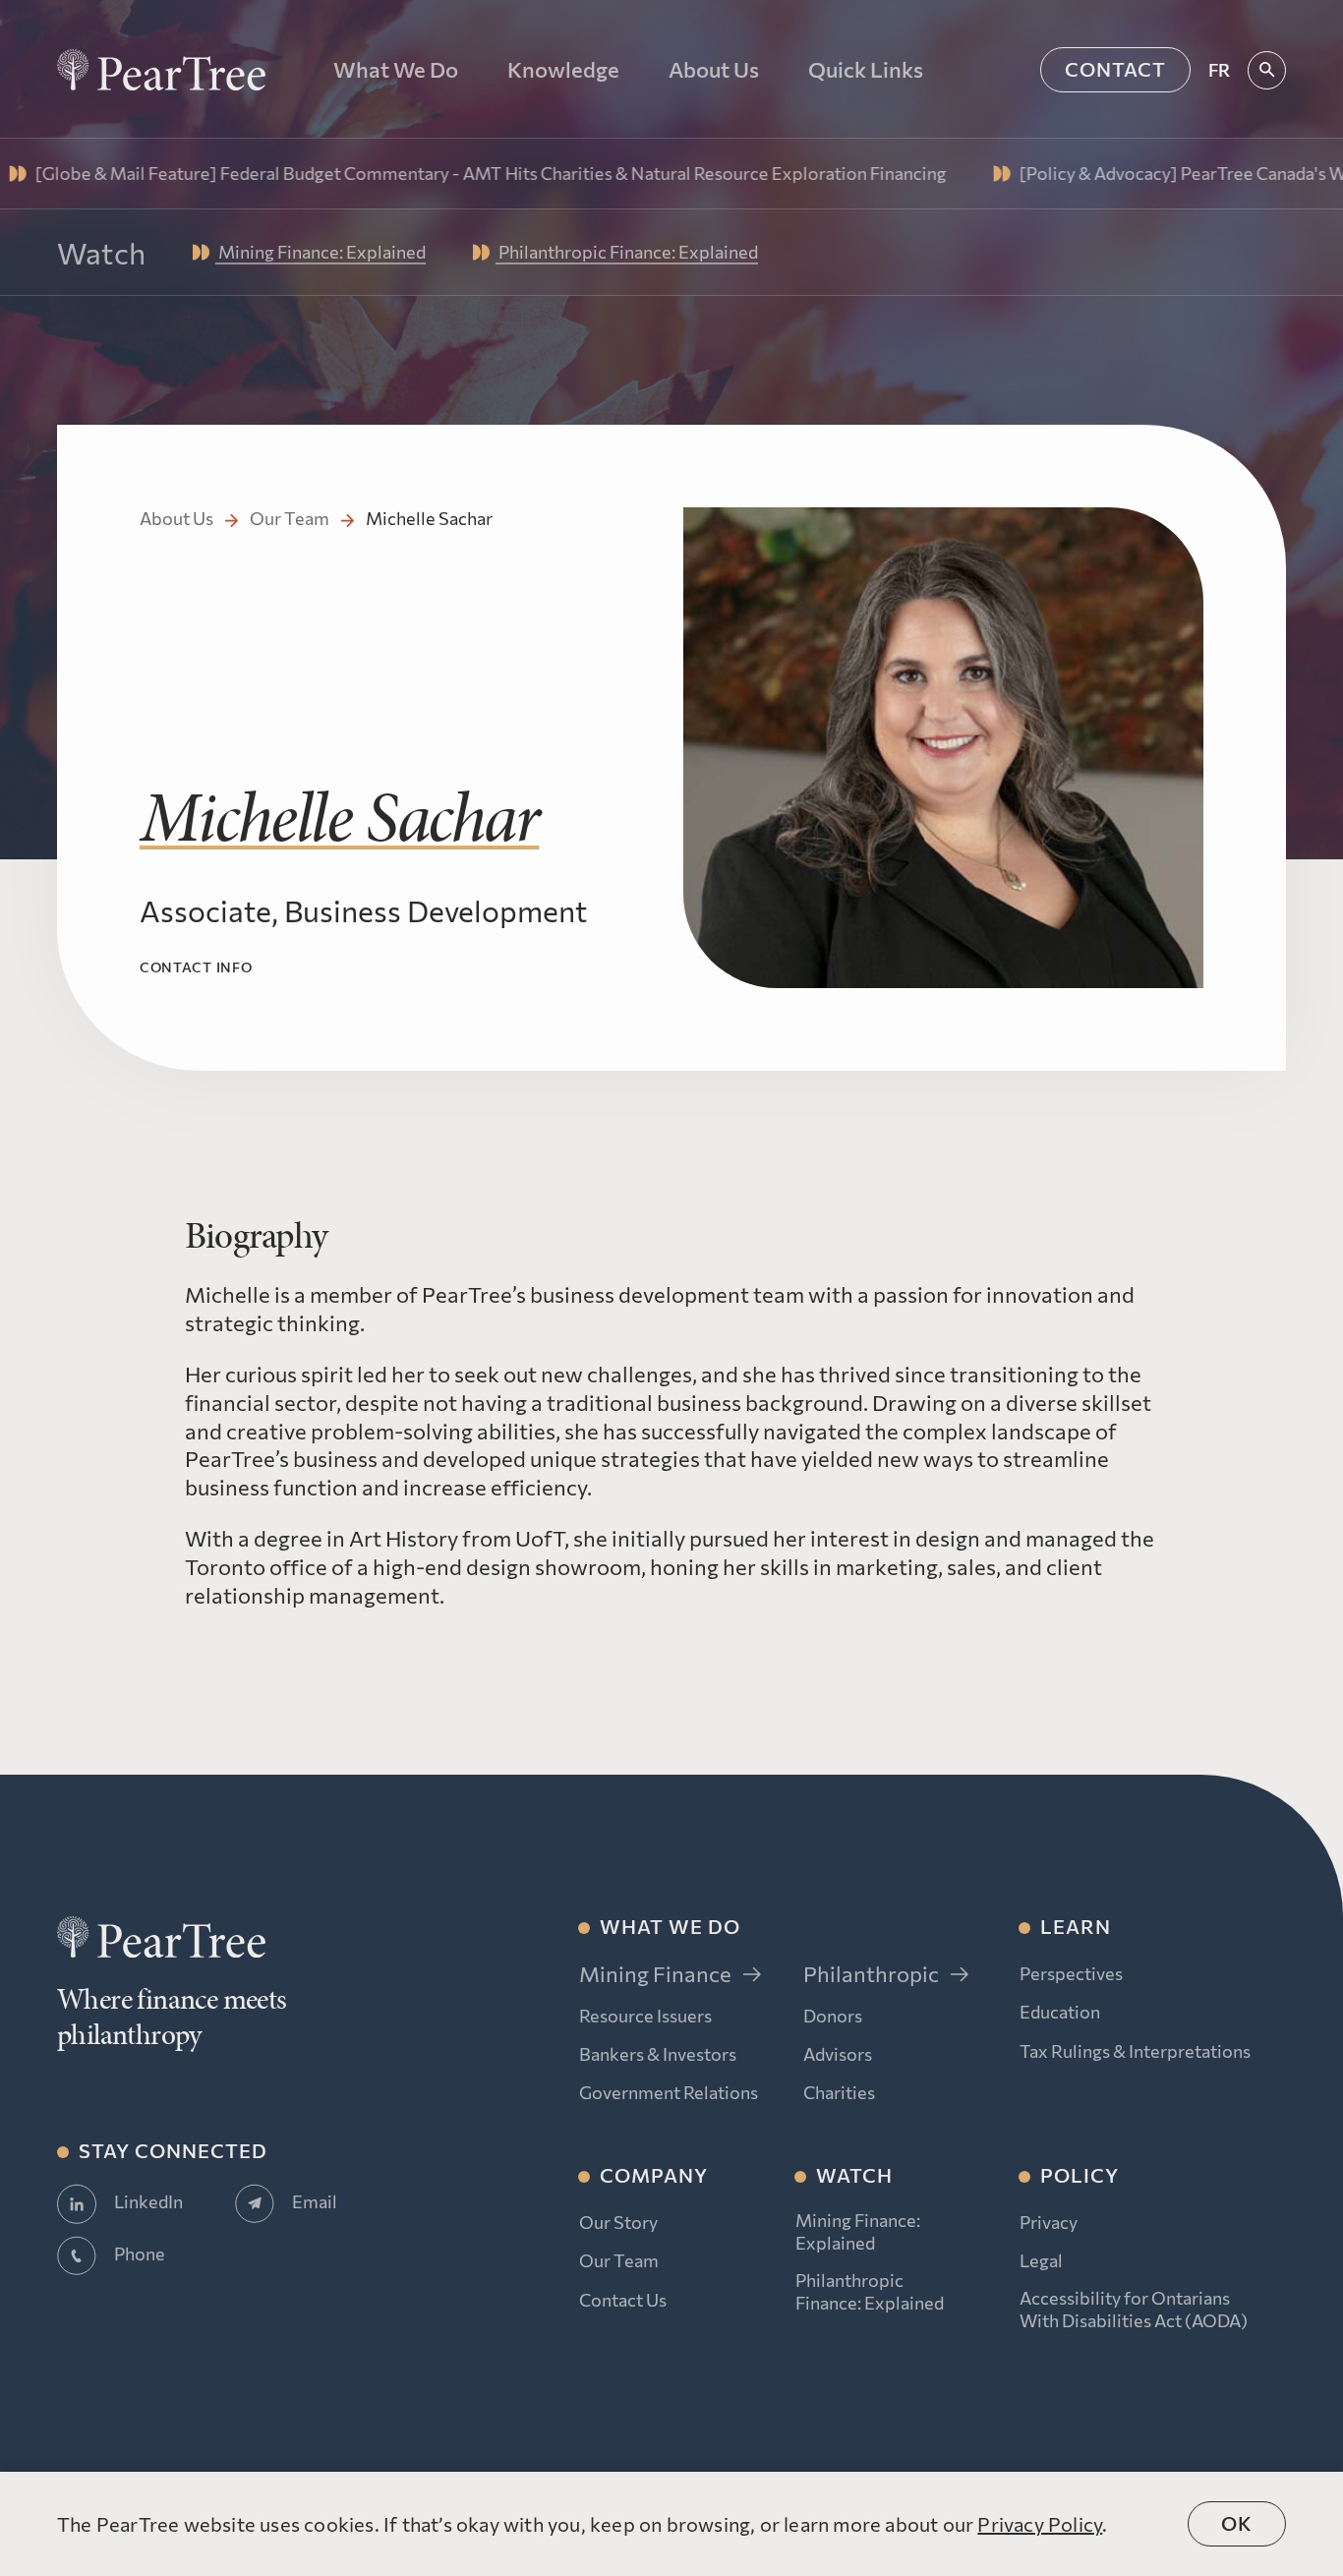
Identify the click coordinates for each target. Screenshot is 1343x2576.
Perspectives (1071, 1973)
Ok (1237, 2523)
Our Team (290, 518)
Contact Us (623, 2300)
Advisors (838, 2054)
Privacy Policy (1040, 2524)
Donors (833, 2016)
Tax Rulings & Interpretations (1135, 2051)
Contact (1115, 69)
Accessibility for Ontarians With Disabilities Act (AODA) (1134, 2309)
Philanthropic (871, 1974)
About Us (176, 518)
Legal (1041, 2260)
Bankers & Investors (658, 2054)
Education (1060, 2012)
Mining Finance (655, 1974)
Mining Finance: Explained (858, 2231)
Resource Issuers (645, 2016)
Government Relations (669, 2092)
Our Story (618, 2222)
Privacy (1049, 2222)
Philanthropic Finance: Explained (870, 2291)
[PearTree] (161, 70)
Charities (839, 2092)
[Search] (1267, 70)
